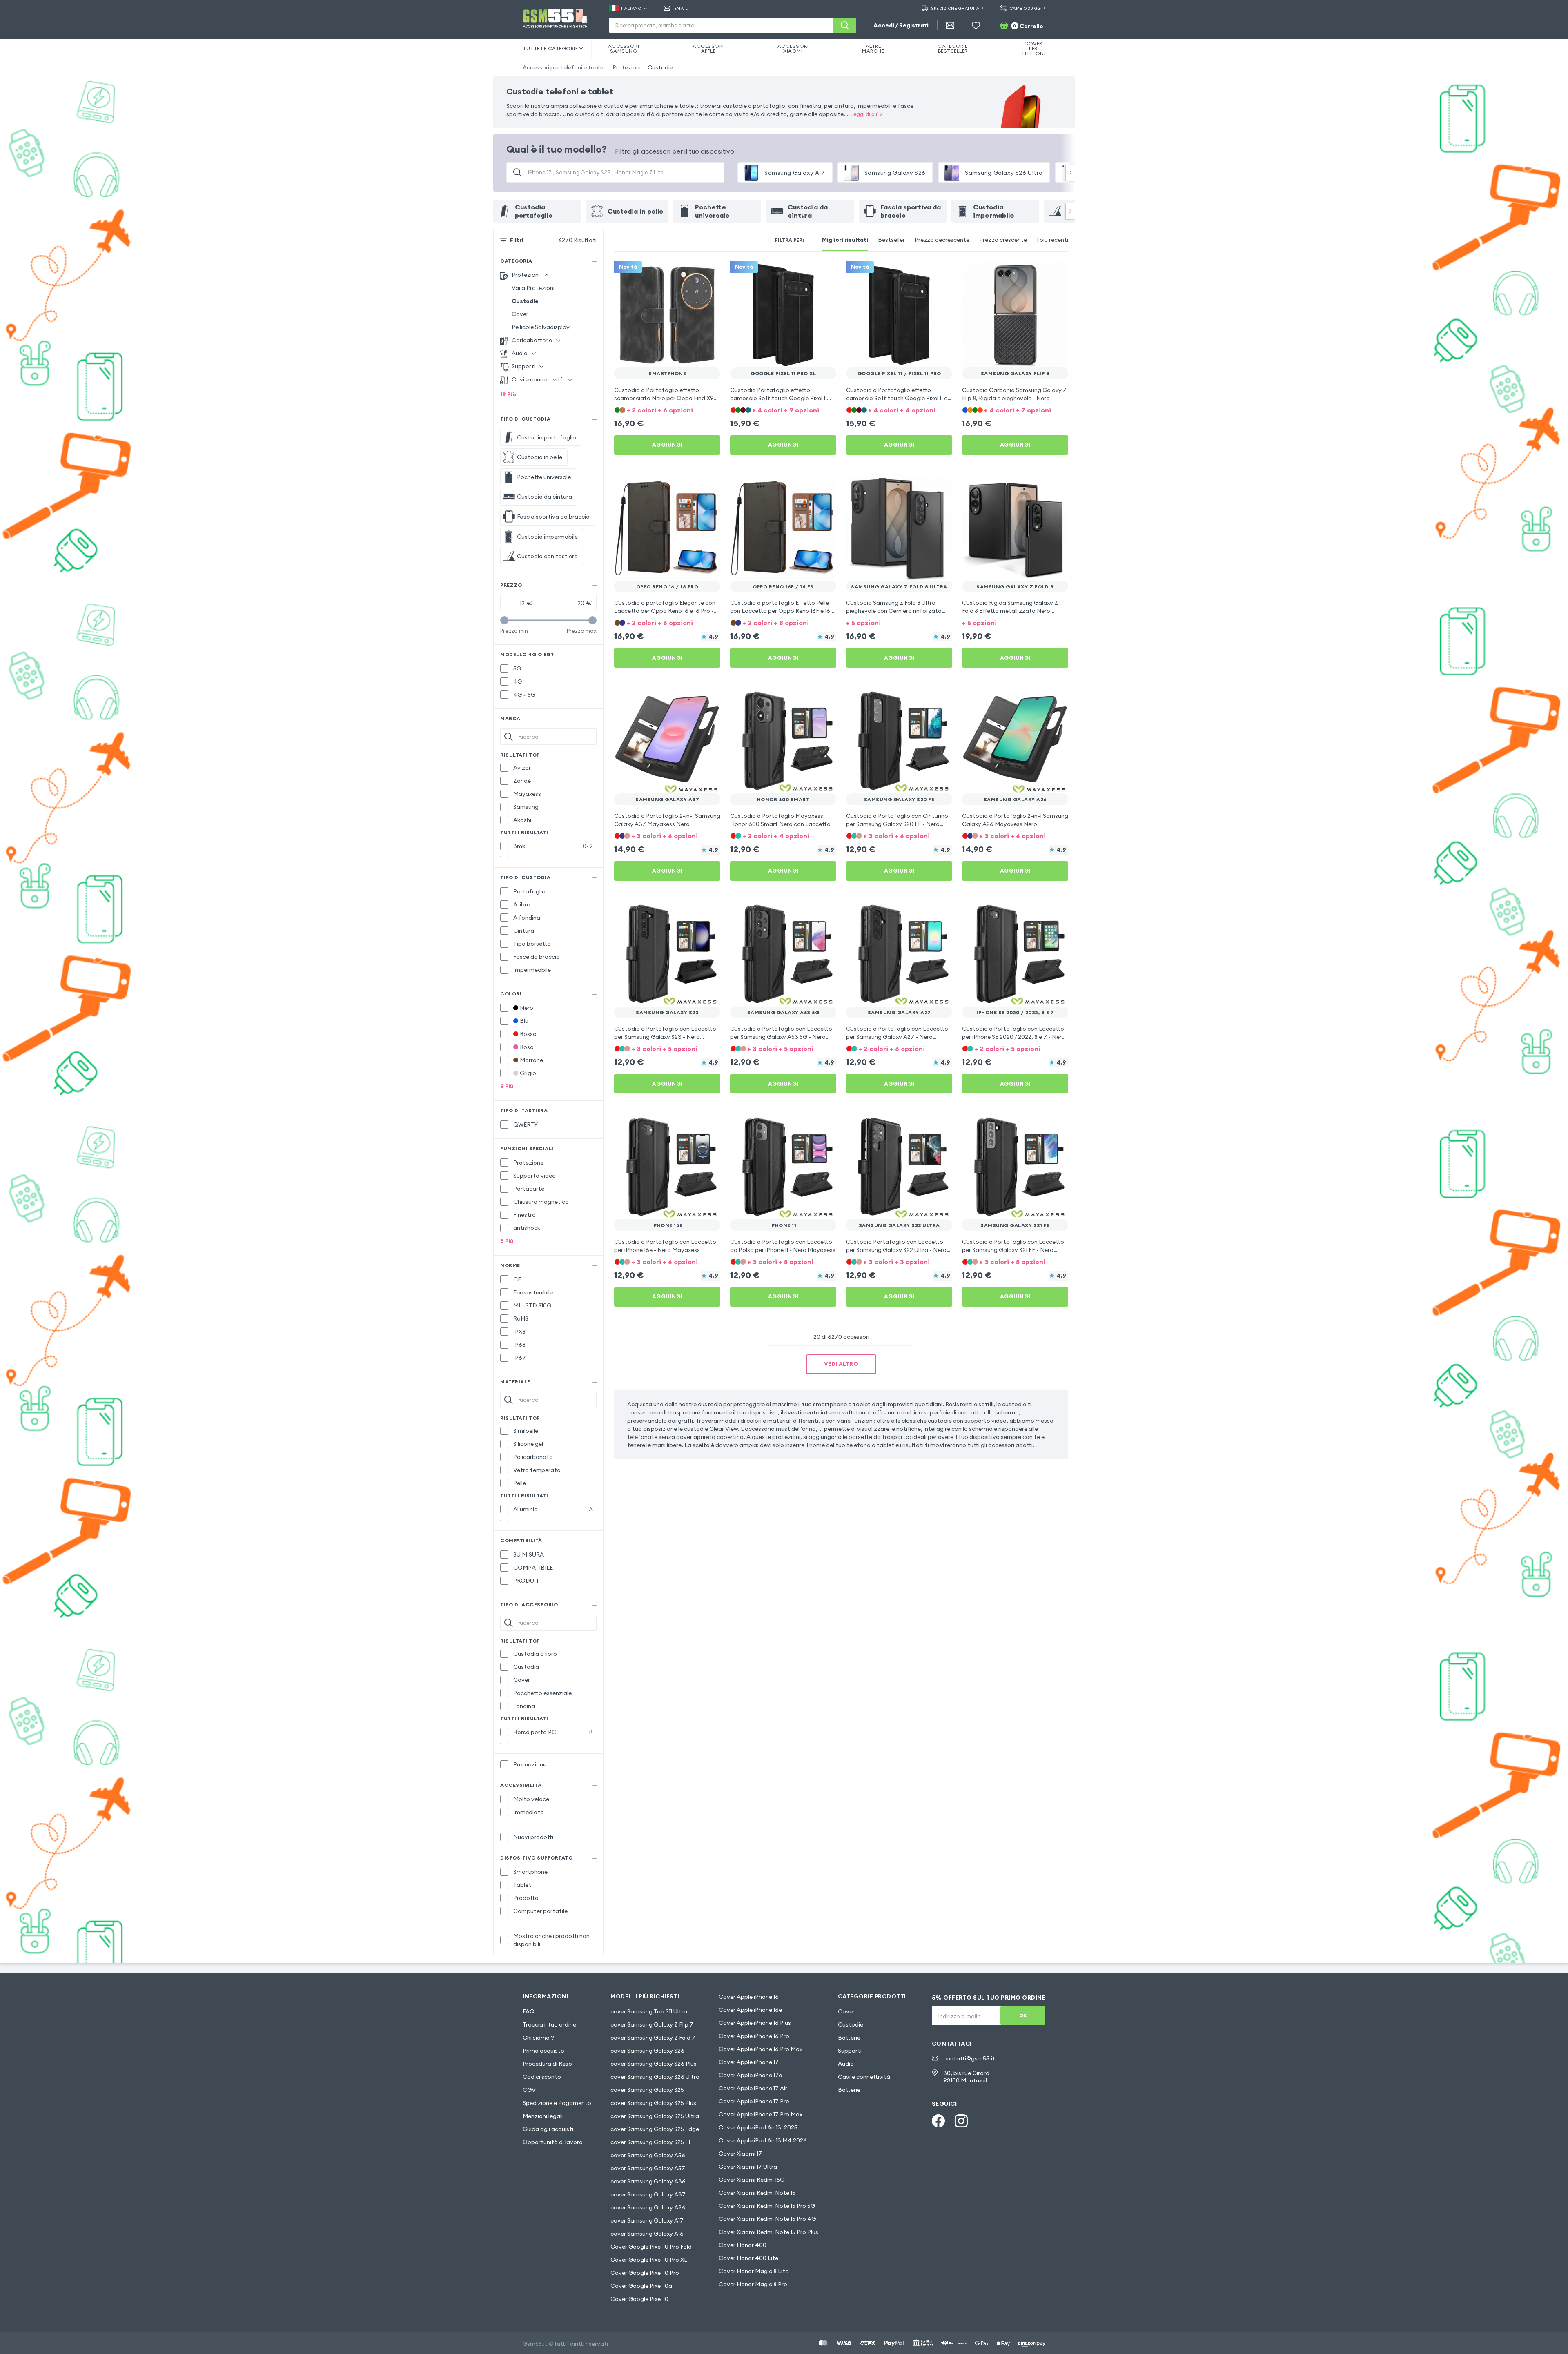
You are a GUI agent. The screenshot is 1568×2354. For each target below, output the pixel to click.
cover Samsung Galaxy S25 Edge (655, 2129)
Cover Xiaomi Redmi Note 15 (757, 2193)
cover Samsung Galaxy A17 (647, 2220)
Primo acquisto (543, 2051)
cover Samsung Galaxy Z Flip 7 (652, 2024)
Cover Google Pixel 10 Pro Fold (651, 2247)
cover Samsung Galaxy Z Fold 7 (653, 2038)
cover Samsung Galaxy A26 (648, 2207)
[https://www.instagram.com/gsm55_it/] (961, 2121)
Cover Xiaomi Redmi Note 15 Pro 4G (767, 2219)
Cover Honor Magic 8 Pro (753, 2284)
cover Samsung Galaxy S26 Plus (654, 2064)
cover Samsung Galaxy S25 (647, 2090)
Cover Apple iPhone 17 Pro (754, 2101)
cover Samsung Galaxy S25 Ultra (655, 2116)
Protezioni (627, 67)
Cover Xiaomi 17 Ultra (748, 2167)
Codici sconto (542, 2077)
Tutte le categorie (550, 48)
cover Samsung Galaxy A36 (648, 2181)
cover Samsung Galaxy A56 (648, 2155)
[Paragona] (693, 273)
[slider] (504, 620)
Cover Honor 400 (743, 2245)
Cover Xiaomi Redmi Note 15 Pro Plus (768, 2232)
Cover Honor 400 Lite (748, 2258)
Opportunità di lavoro (553, 2142)
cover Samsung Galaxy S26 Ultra (655, 2077)
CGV (529, 2090)
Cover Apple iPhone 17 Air (753, 2088)
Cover (520, 314)
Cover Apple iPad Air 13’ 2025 (758, 2127)
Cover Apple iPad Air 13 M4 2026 (763, 2140)
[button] (667, 409)
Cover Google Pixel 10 (639, 2299)
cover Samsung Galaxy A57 (648, 2168)
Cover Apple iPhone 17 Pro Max (761, 2114)
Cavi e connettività (864, 2077)
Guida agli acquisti (548, 2129)
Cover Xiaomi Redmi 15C (752, 2180)
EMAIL (681, 8)
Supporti (850, 2051)
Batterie (849, 2038)
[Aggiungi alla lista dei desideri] (709, 273)
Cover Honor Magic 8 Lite (754, 2271)
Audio (846, 2064)
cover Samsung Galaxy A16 (647, 2234)
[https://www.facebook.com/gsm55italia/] (938, 2121)
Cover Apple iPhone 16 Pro (754, 2036)
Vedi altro (841, 1364)
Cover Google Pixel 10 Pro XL (649, 2260)
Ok (1023, 2015)
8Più (507, 1086)
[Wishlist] (976, 25)
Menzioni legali (543, 2116)
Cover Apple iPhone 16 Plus (755, 2023)
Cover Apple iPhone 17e (750, 2075)
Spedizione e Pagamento (557, 2103)
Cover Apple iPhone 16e (750, 2010)
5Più (507, 1241)
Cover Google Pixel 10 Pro (645, 2273)
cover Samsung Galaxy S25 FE (651, 2142)
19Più (508, 394)
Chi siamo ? (538, 2038)
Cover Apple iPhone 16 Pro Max (761, 2049)
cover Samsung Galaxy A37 (648, 2194)
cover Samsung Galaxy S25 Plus (653, 2103)
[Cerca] (845, 25)
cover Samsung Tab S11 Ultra (649, 2011)
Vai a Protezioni (533, 288)
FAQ (529, 2011)
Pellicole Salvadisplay (541, 327)
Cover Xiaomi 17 (740, 2154)
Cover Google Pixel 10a (641, 2286)
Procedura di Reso (547, 2064)
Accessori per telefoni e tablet (564, 67)
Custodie (660, 67)
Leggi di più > (866, 114)
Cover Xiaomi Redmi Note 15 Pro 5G (767, 2206)
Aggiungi (667, 445)
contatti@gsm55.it (969, 2058)
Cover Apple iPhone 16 (749, 1997)
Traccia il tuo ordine (549, 2024)
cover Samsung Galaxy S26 (647, 2051)
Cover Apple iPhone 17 (749, 2062)
